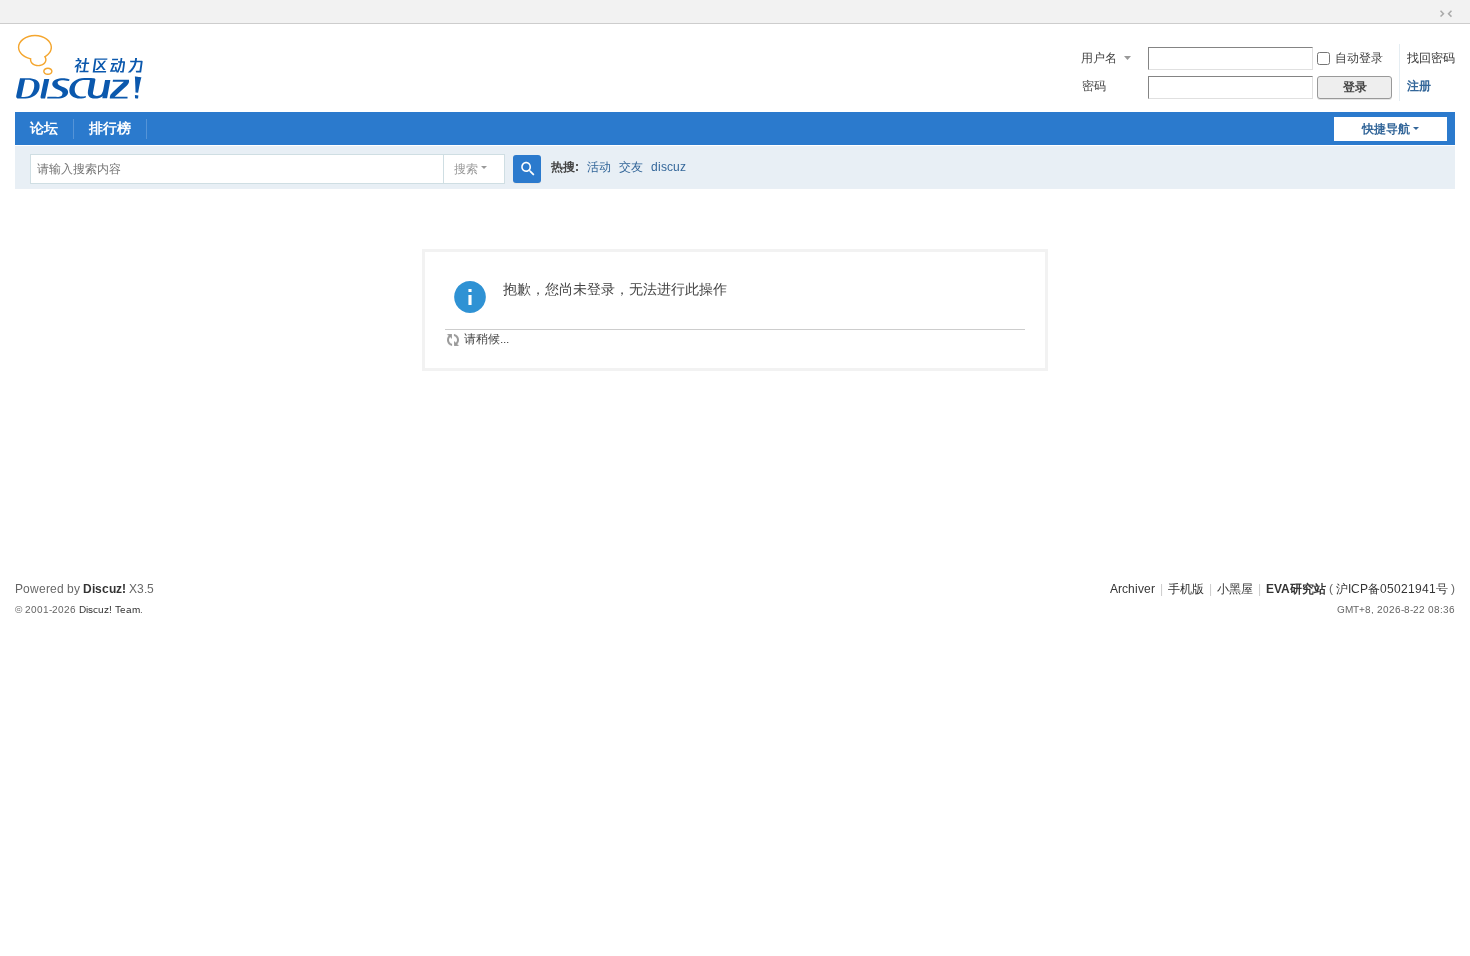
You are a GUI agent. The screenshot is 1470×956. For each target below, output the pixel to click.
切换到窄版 (1446, 14)
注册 (1419, 86)
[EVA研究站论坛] (79, 66)
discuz (668, 167)
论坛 (44, 128)
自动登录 (1359, 58)
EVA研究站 (1296, 589)
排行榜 (110, 128)
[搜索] (527, 169)
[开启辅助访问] (1427, 14)
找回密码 (1431, 58)
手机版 (1186, 589)
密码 (1094, 86)
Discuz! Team (109, 609)
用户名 (1099, 58)
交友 (631, 167)
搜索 (466, 169)
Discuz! (104, 589)
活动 (599, 167)
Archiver (1132, 589)
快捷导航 (1386, 129)
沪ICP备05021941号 (1392, 589)
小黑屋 (1235, 589)
